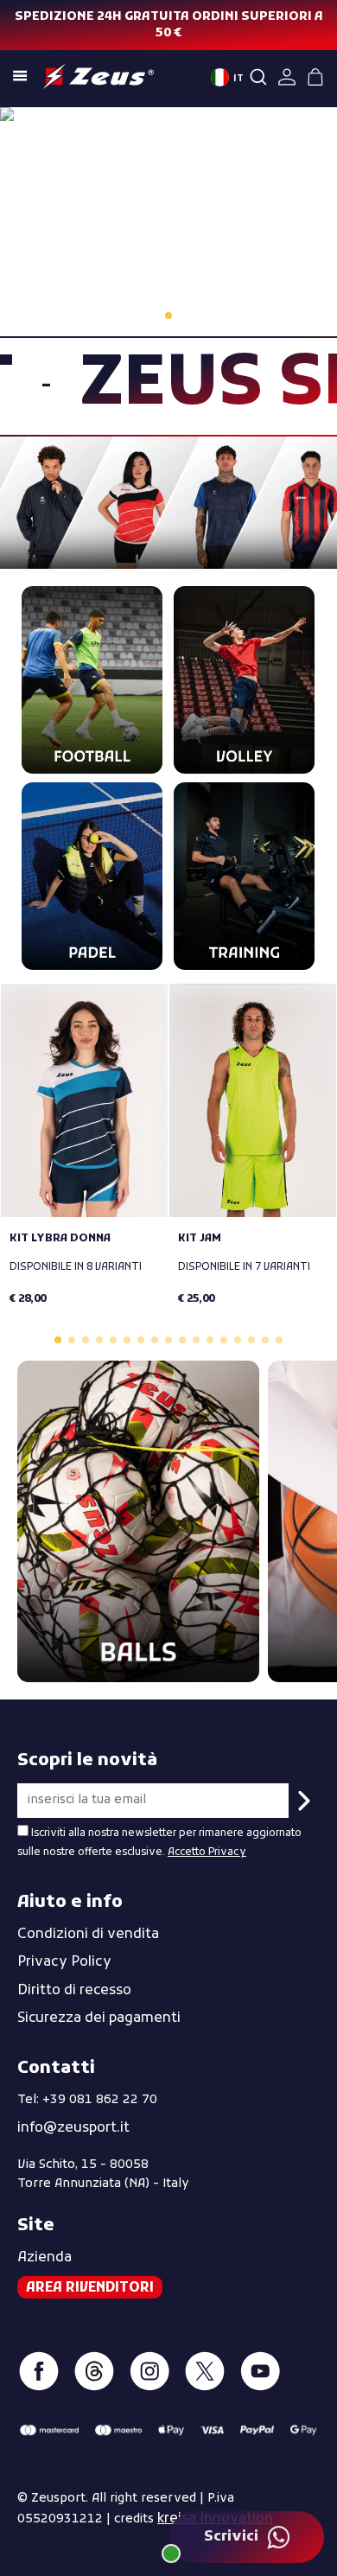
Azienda (45, 2258)
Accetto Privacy (207, 1852)
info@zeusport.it (73, 2128)
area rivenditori (90, 2288)
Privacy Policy (64, 1962)
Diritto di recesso (74, 1991)
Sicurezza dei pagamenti (99, 2018)
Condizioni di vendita (88, 1935)
